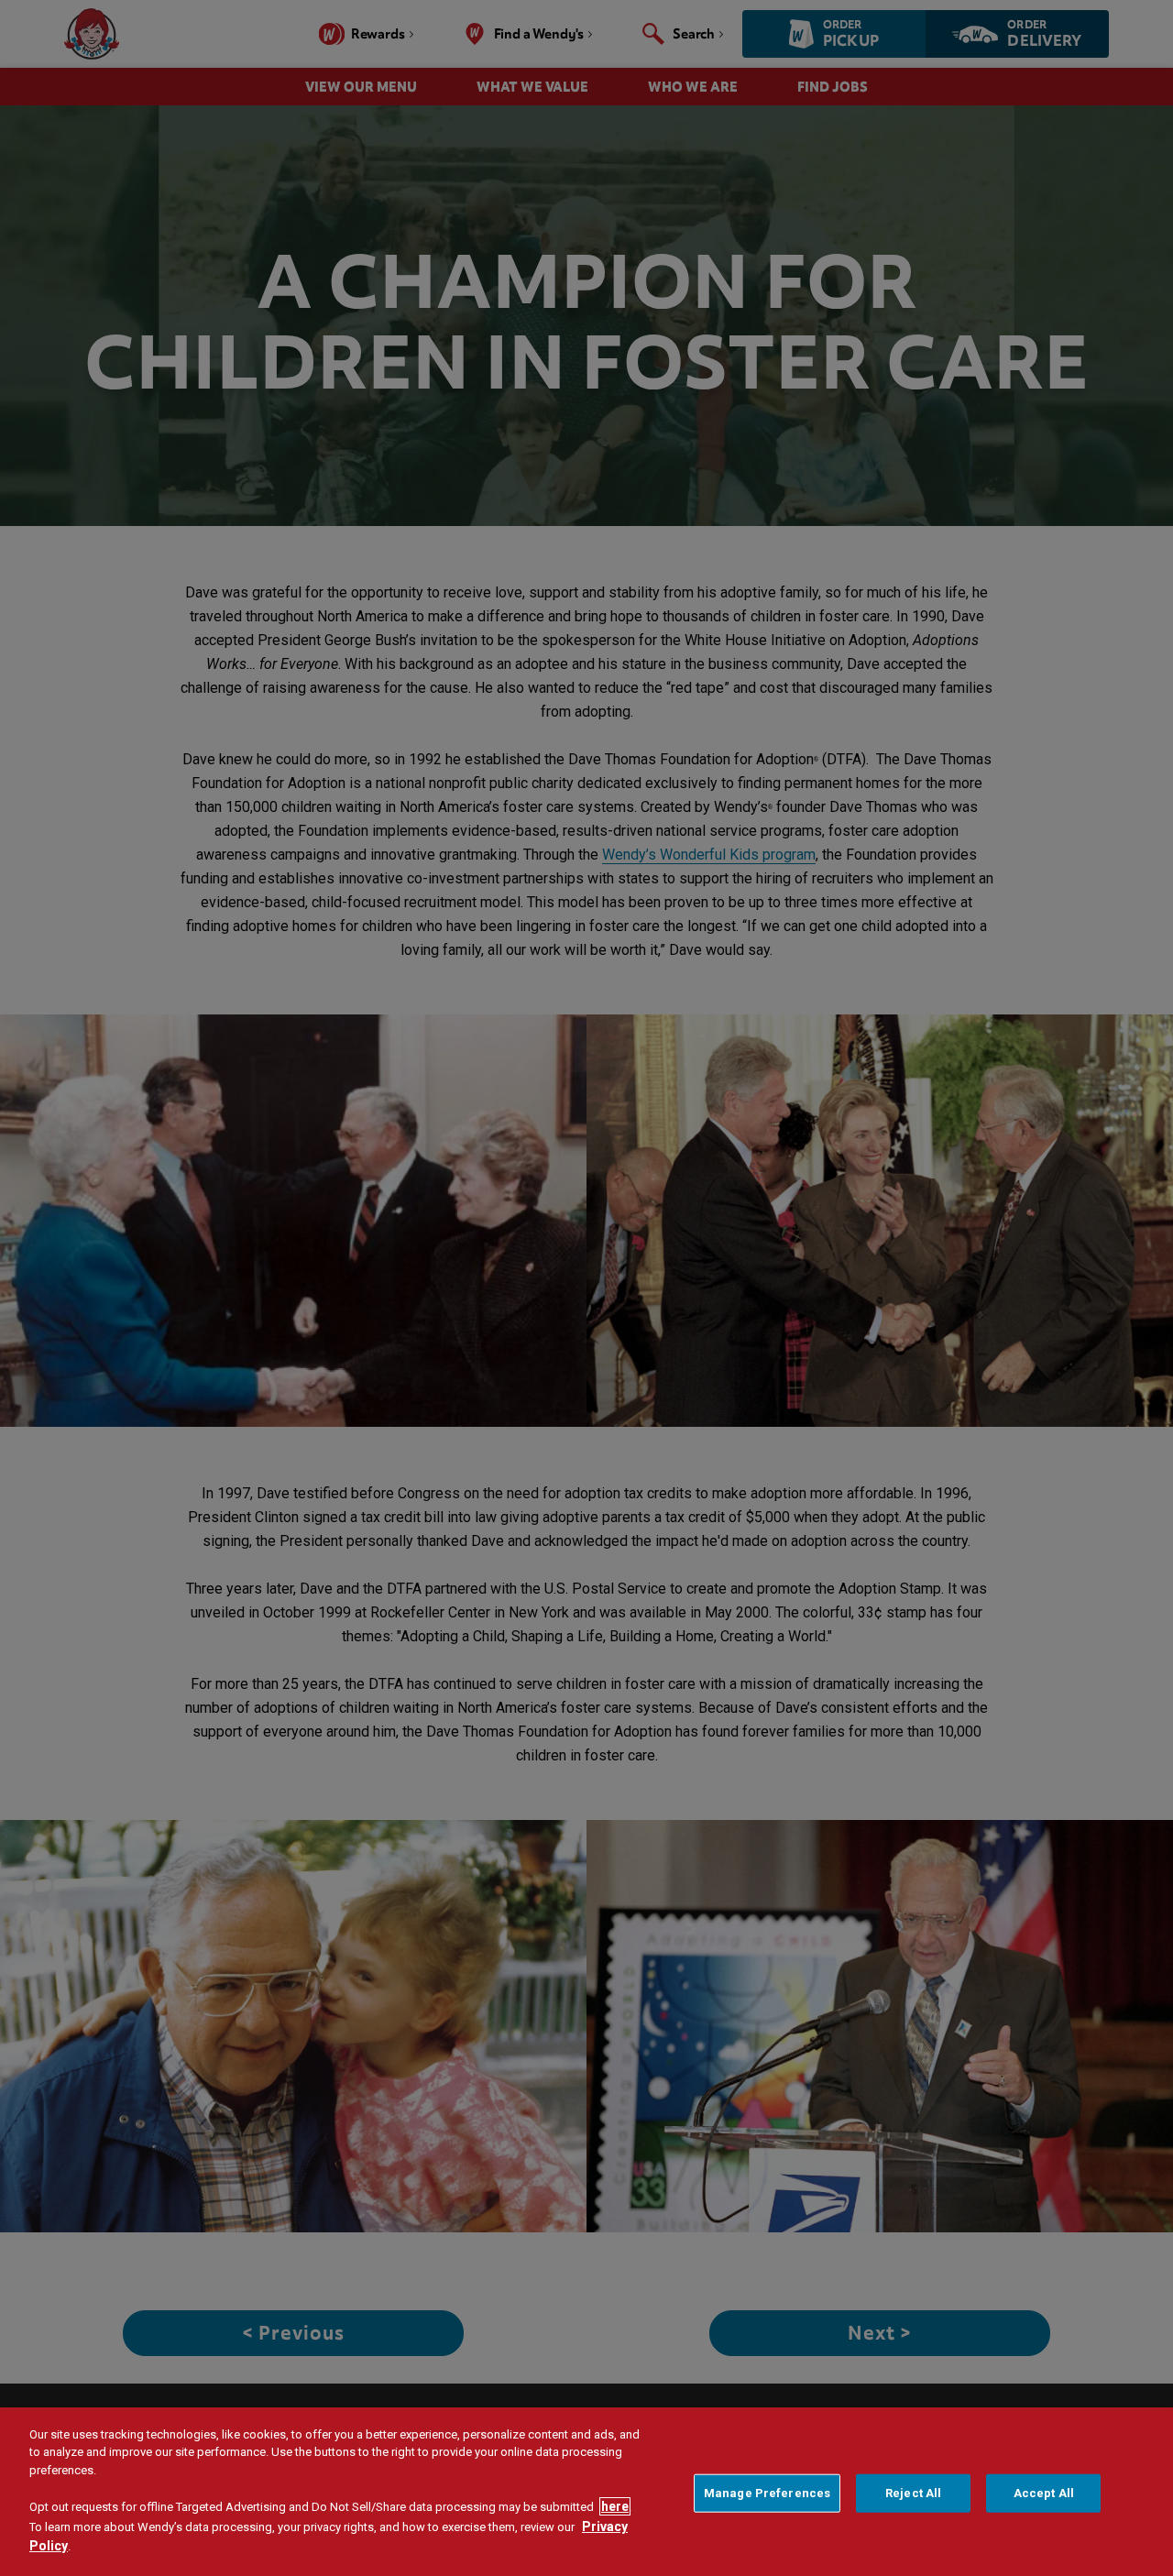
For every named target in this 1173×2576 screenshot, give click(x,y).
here (615, 2506)
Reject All (913, 2493)
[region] (586, 2492)
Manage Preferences (767, 2493)
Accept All (1044, 2493)
